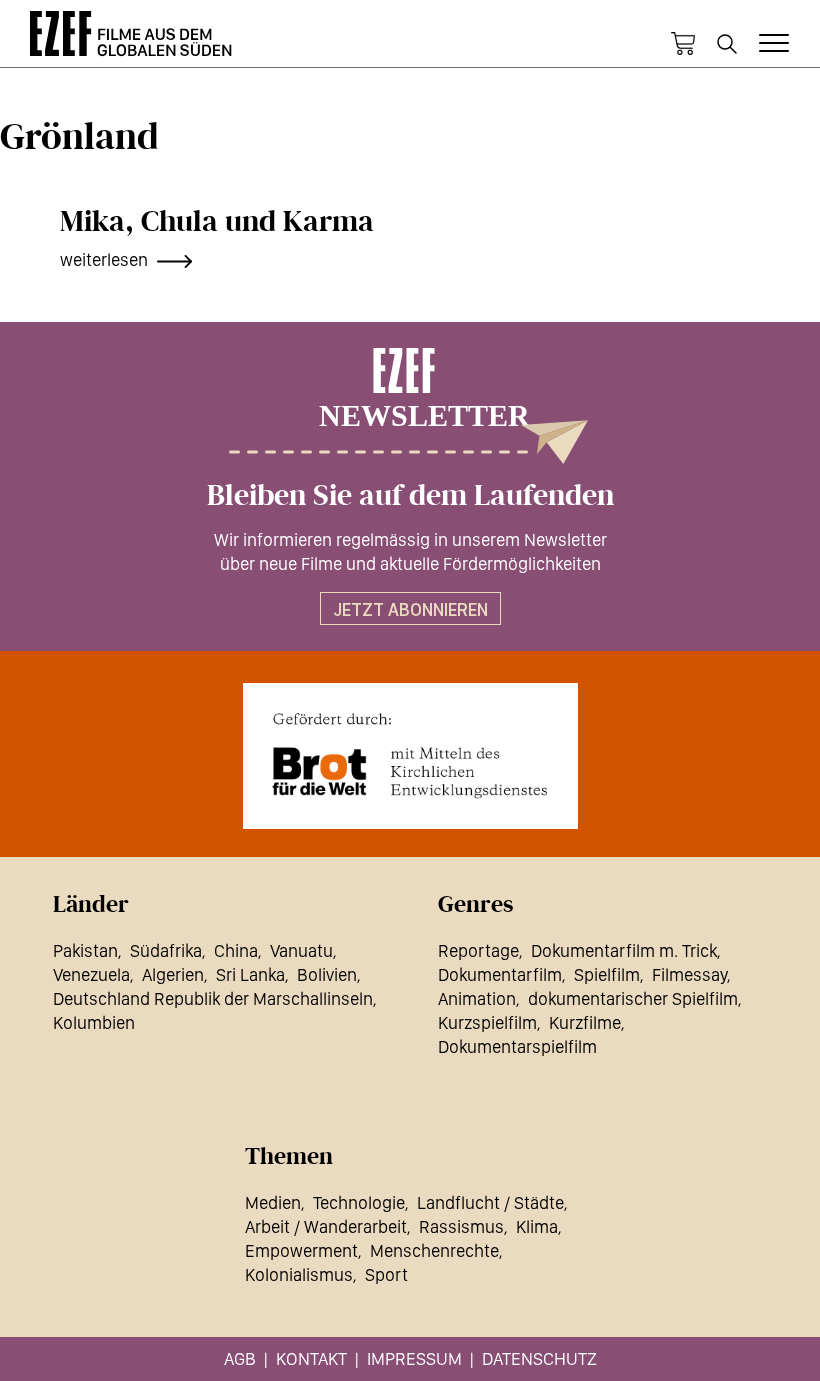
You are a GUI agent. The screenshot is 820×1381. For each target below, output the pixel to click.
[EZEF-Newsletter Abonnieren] (410, 406)
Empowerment (301, 1250)
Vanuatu (301, 950)
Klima (537, 1226)
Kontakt (311, 1358)
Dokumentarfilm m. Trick (624, 950)
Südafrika (166, 950)
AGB (240, 1358)
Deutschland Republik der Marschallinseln (213, 998)
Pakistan (85, 950)
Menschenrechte (434, 1250)
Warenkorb (683, 44)
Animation (477, 998)
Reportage (478, 950)
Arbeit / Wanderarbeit (326, 1226)
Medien (273, 1202)
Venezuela (91, 974)
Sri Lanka (250, 974)
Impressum (414, 1358)
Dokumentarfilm (500, 974)
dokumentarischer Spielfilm (633, 998)
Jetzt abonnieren (410, 609)
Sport (386, 1274)
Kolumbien (94, 1022)
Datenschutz (539, 1358)
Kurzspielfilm (487, 1022)
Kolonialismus (299, 1274)
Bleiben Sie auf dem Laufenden (410, 496)
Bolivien (327, 974)
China (236, 950)
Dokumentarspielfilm (517, 1046)
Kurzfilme (585, 1022)
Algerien (173, 974)
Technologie (359, 1202)
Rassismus (461, 1226)
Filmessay (689, 974)
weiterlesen (104, 259)
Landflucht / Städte (490, 1202)
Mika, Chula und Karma (217, 222)
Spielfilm (607, 974)
